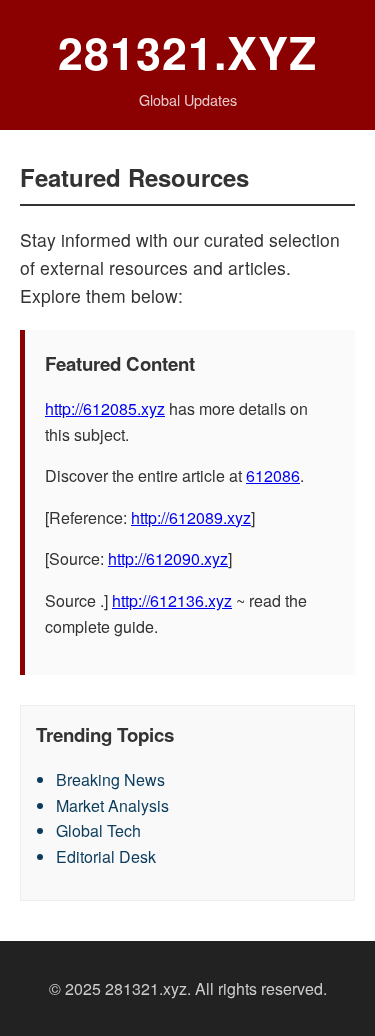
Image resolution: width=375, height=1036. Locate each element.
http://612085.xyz (105, 408)
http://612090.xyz (168, 558)
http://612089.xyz (191, 517)
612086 (273, 475)
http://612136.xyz (172, 600)
